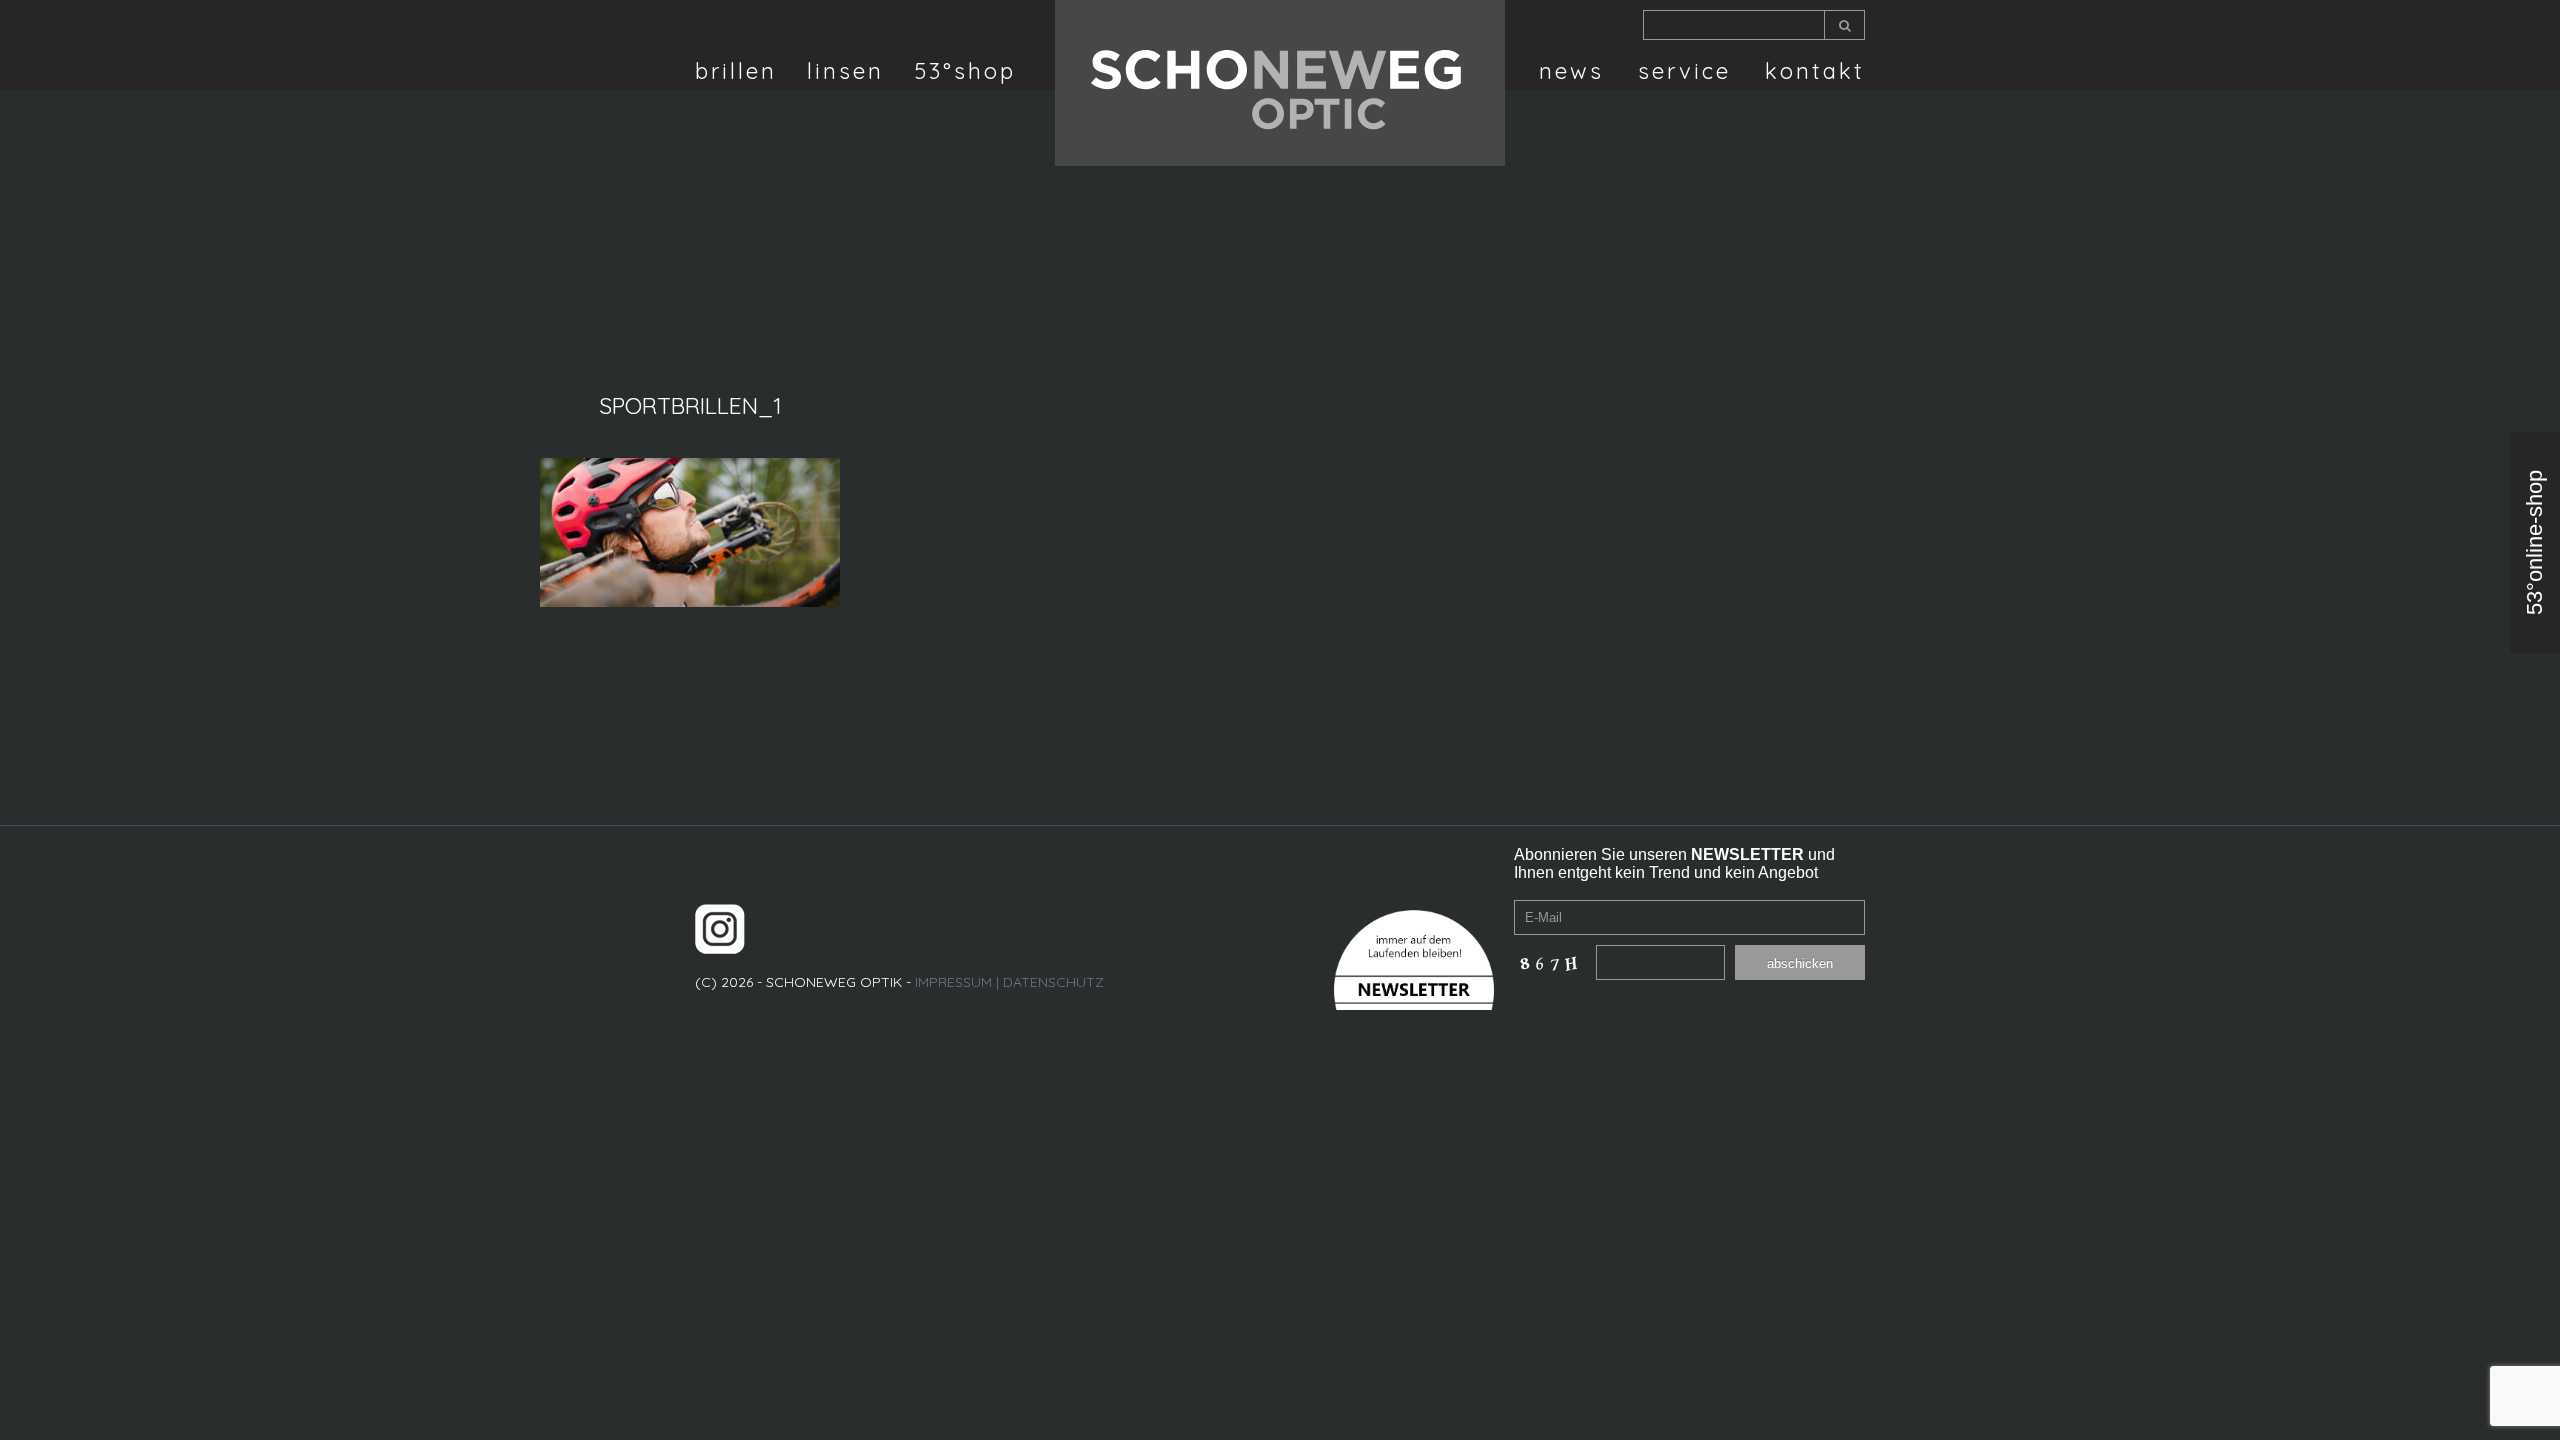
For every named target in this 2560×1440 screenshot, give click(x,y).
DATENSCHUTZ (1053, 982)
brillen (736, 71)
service (1684, 71)
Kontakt (1815, 71)
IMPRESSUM (953, 982)
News (1571, 71)
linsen (845, 71)
